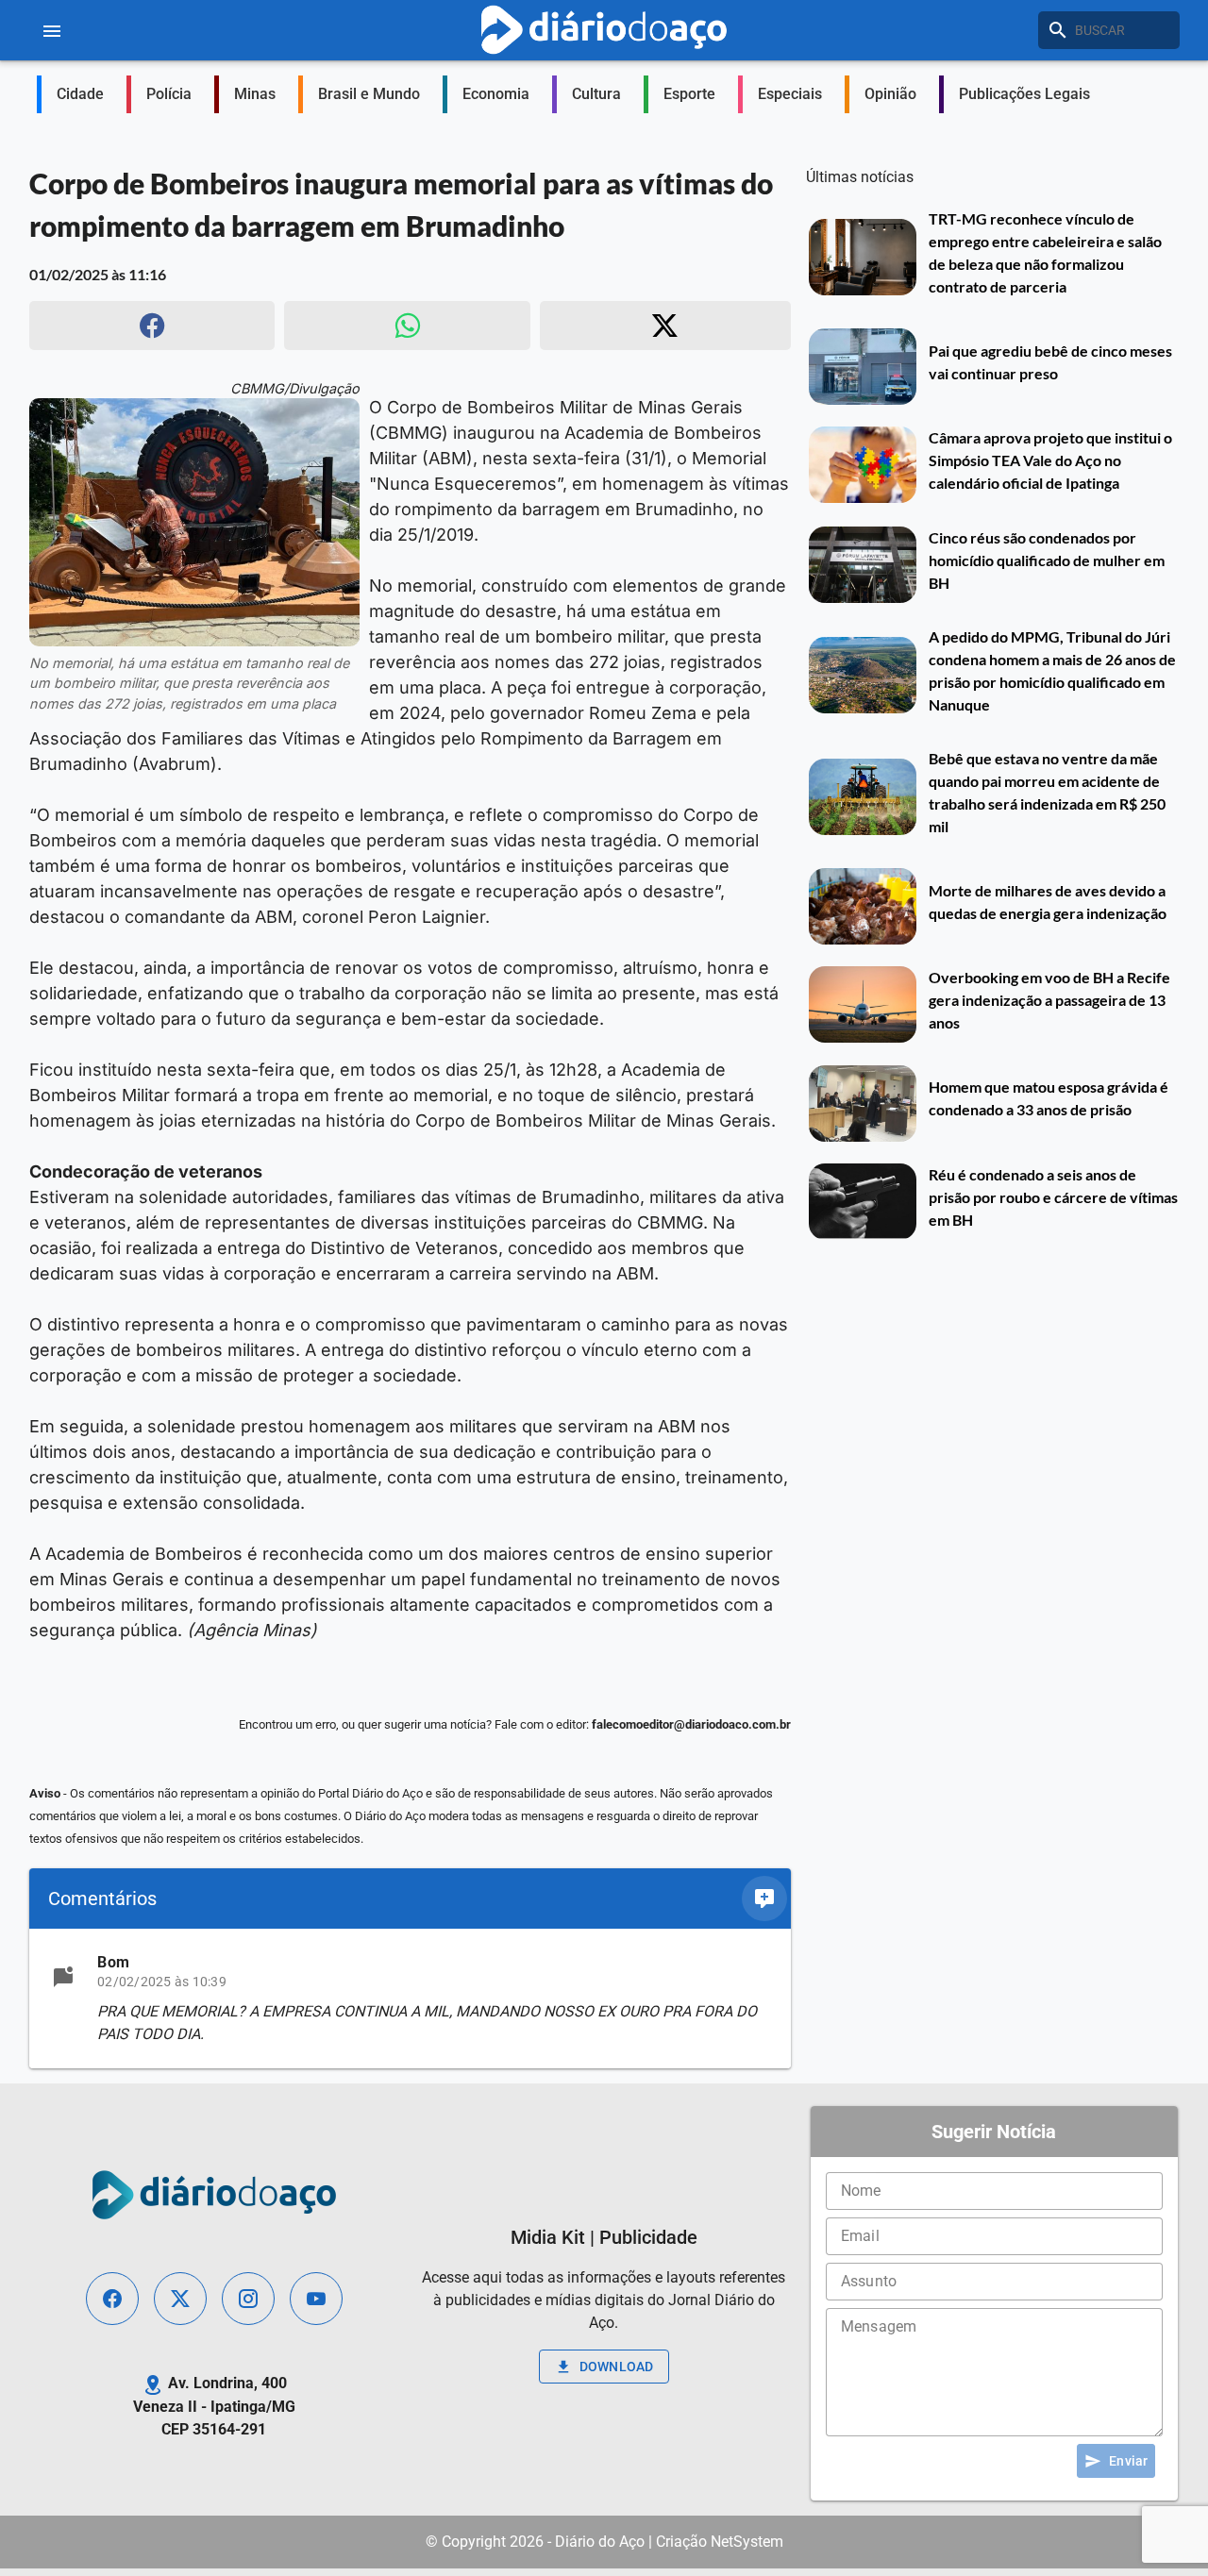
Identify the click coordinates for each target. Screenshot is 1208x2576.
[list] (410, 1999)
